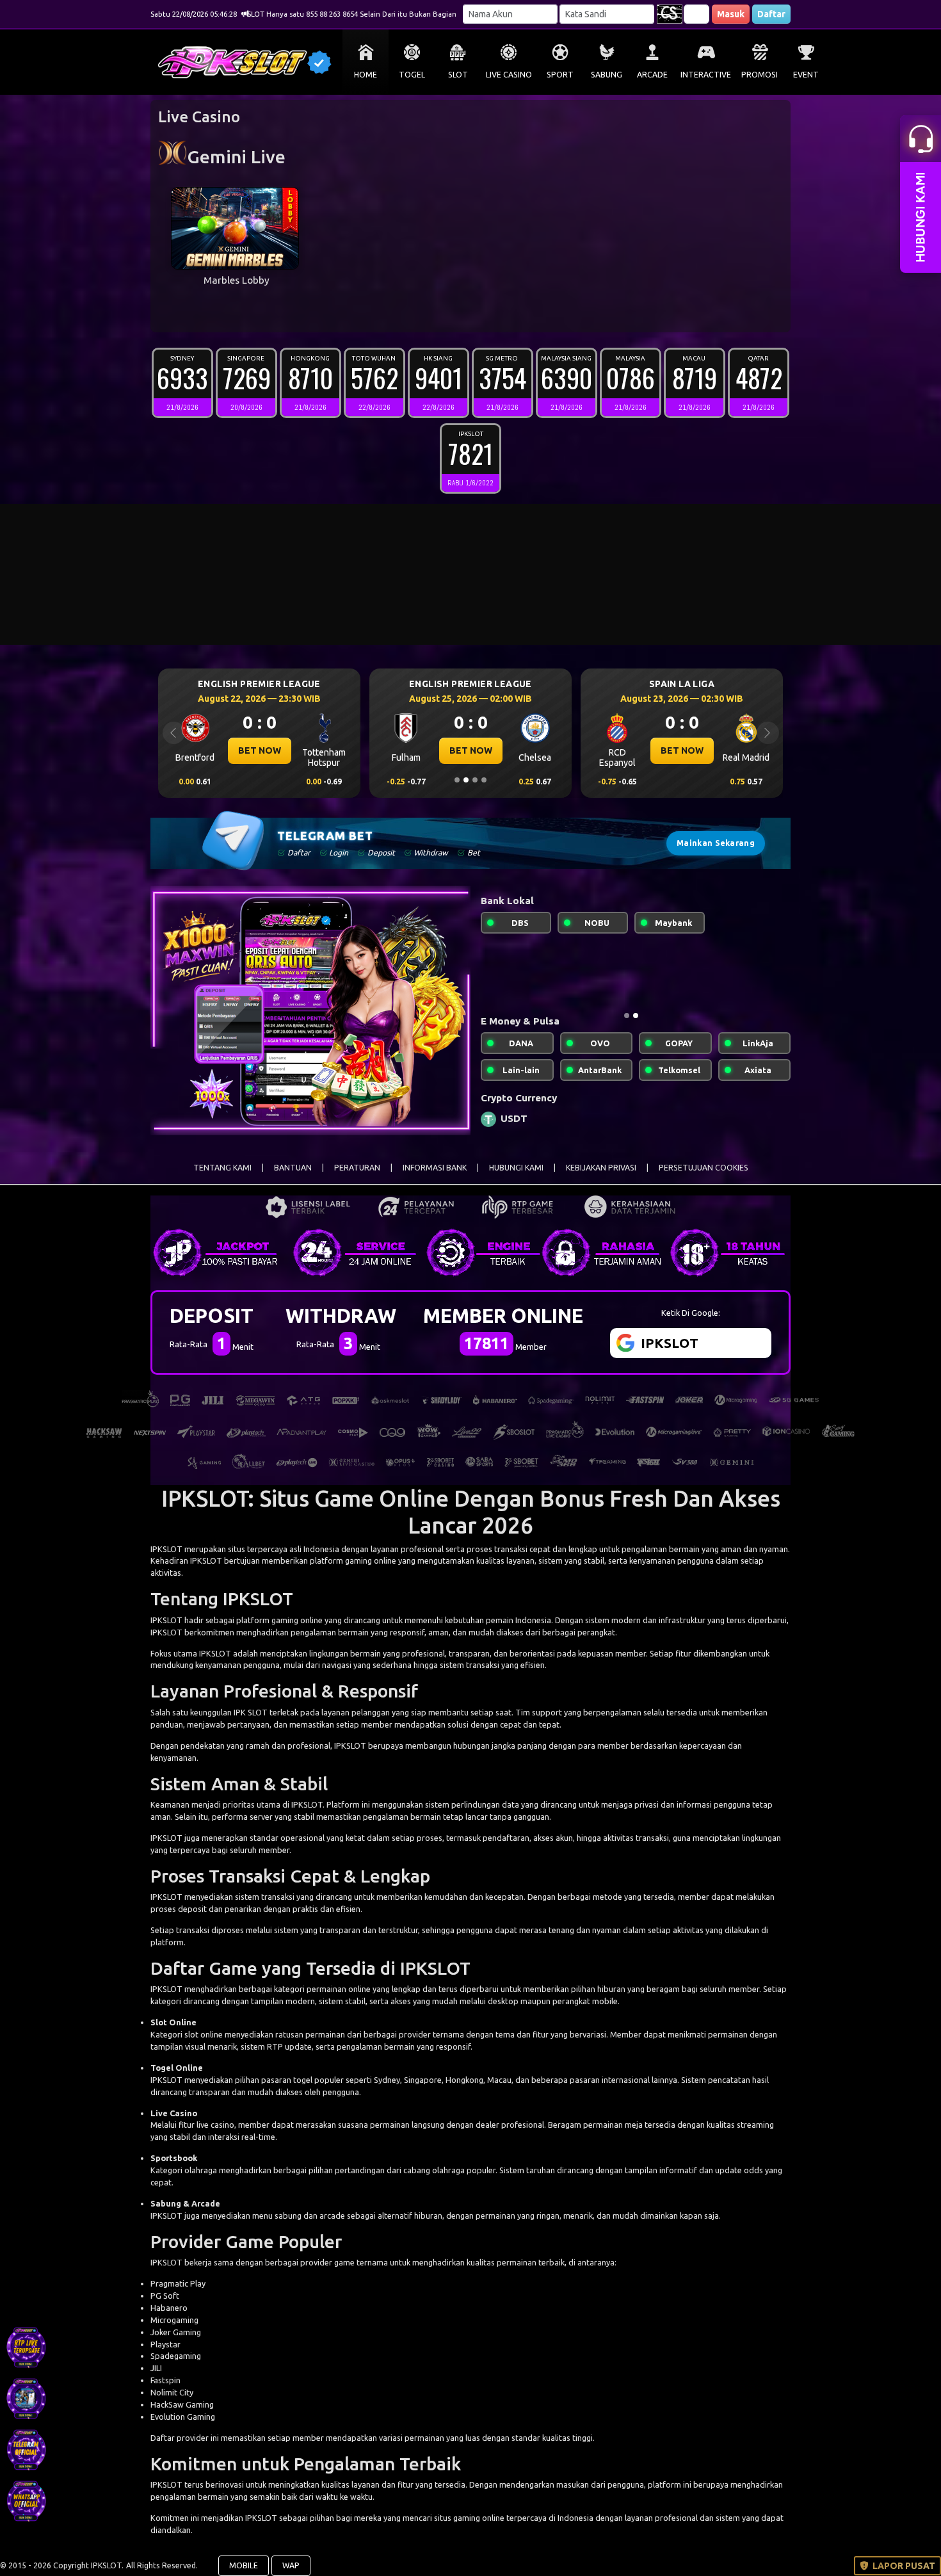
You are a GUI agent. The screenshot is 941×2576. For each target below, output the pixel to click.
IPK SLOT (251, 1712)
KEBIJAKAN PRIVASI (601, 1168)
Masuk (731, 14)
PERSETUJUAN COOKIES (704, 1168)
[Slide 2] (466, 780)
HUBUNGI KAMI (516, 1168)
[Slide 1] (457, 780)
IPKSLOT (166, 1549)
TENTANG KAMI (222, 1168)
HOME (366, 75)
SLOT (458, 75)
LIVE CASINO (509, 75)
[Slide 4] (484, 780)
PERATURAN (357, 1168)
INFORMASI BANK (435, 1168)
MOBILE (244, 2565)
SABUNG (607, 75)
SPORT (560, 75)
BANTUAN (293, 1168)
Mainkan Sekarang (716, 843)
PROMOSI (760, 75)
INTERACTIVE (706, 75)
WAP (291, 2565)
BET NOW (260, 750)
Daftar (771, 14)
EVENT (806, 75)
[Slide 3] (475, 780)
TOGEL (412, 75)
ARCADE (652, 75)
